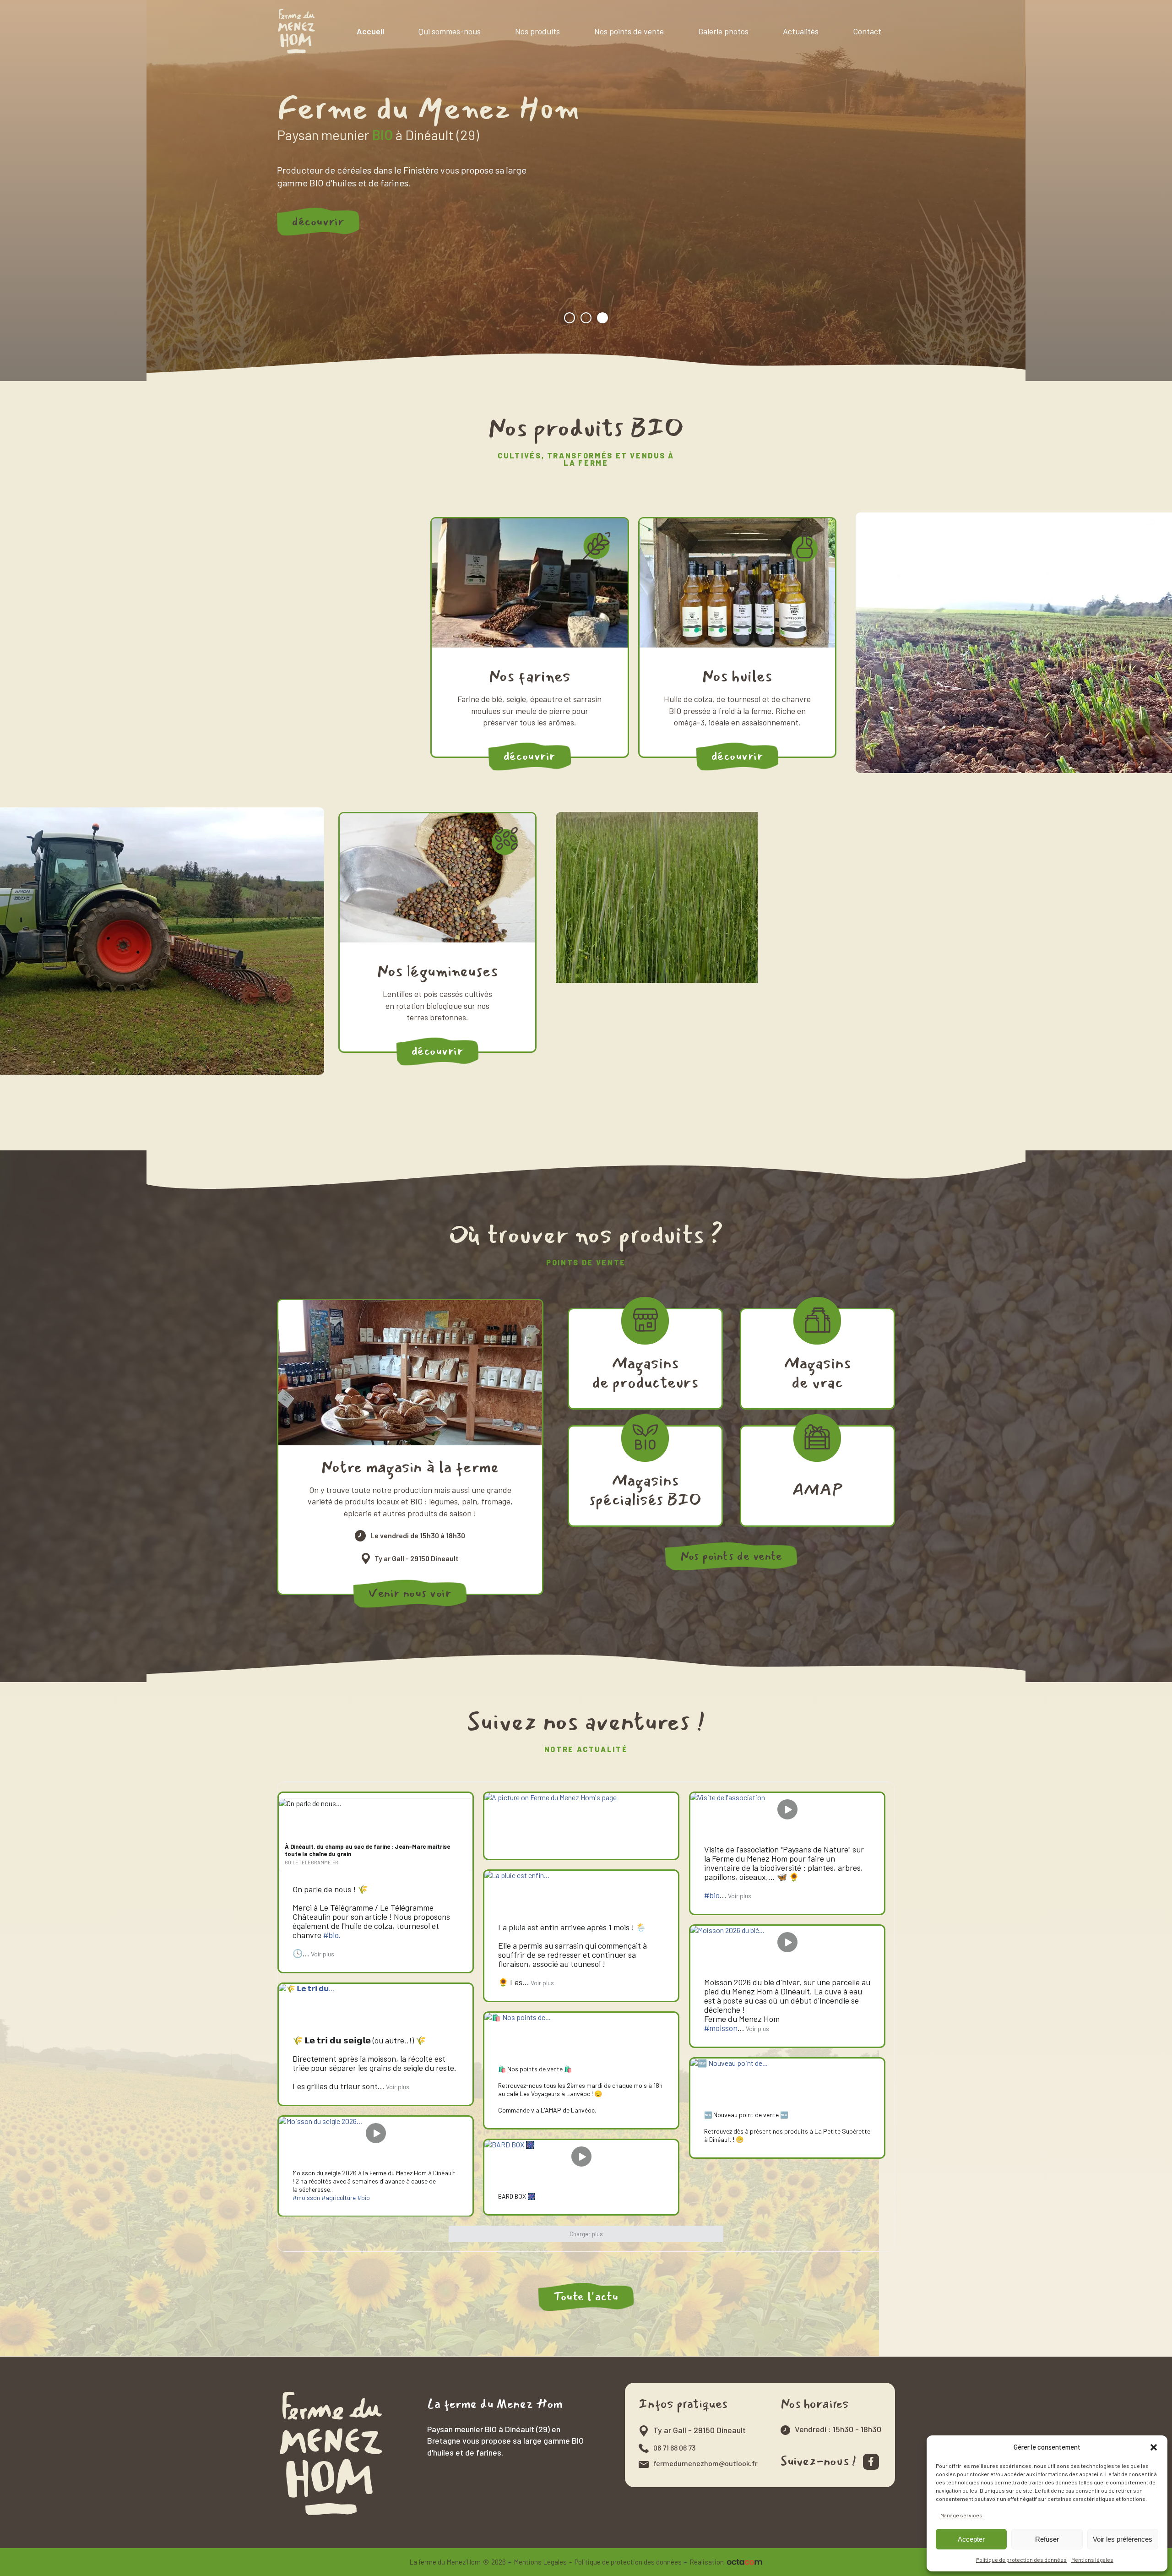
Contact (867, 31)
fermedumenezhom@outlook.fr (705, 2463)
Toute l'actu (586, 2296)
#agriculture (339, 2197)
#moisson (721, 2028)
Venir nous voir (410, 1593)
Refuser (1047, 2539)
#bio (712, 1895)
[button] (1154, 2447)
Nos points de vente (629, 31)
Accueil (370, 31)
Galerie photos (723, 31)
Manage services (961, 2515)
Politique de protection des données (1021, 2560)
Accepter (971, 2539)
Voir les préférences (1123, 2539)
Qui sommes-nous (450, 31)
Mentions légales (1092, 2560)
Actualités (801, 31)
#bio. (332, 1935)
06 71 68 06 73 (674, 2448)
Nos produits (537, 31)
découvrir (318, 221)
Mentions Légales (540, 2562)
